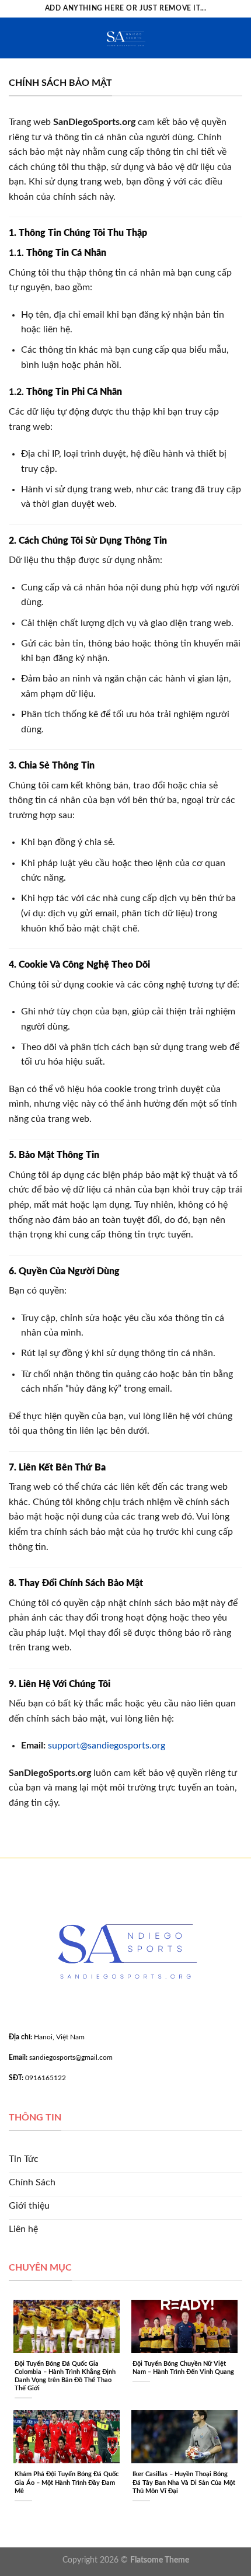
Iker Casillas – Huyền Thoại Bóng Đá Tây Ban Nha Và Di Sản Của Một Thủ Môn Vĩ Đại (184, 2482)
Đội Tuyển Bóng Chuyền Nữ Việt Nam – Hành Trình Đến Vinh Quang (183, 2368)
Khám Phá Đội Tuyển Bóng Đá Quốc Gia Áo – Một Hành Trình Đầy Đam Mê (67, 2482)
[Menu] (16, 38)
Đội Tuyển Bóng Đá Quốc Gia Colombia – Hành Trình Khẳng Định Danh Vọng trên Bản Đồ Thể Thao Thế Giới (65, 2376)
